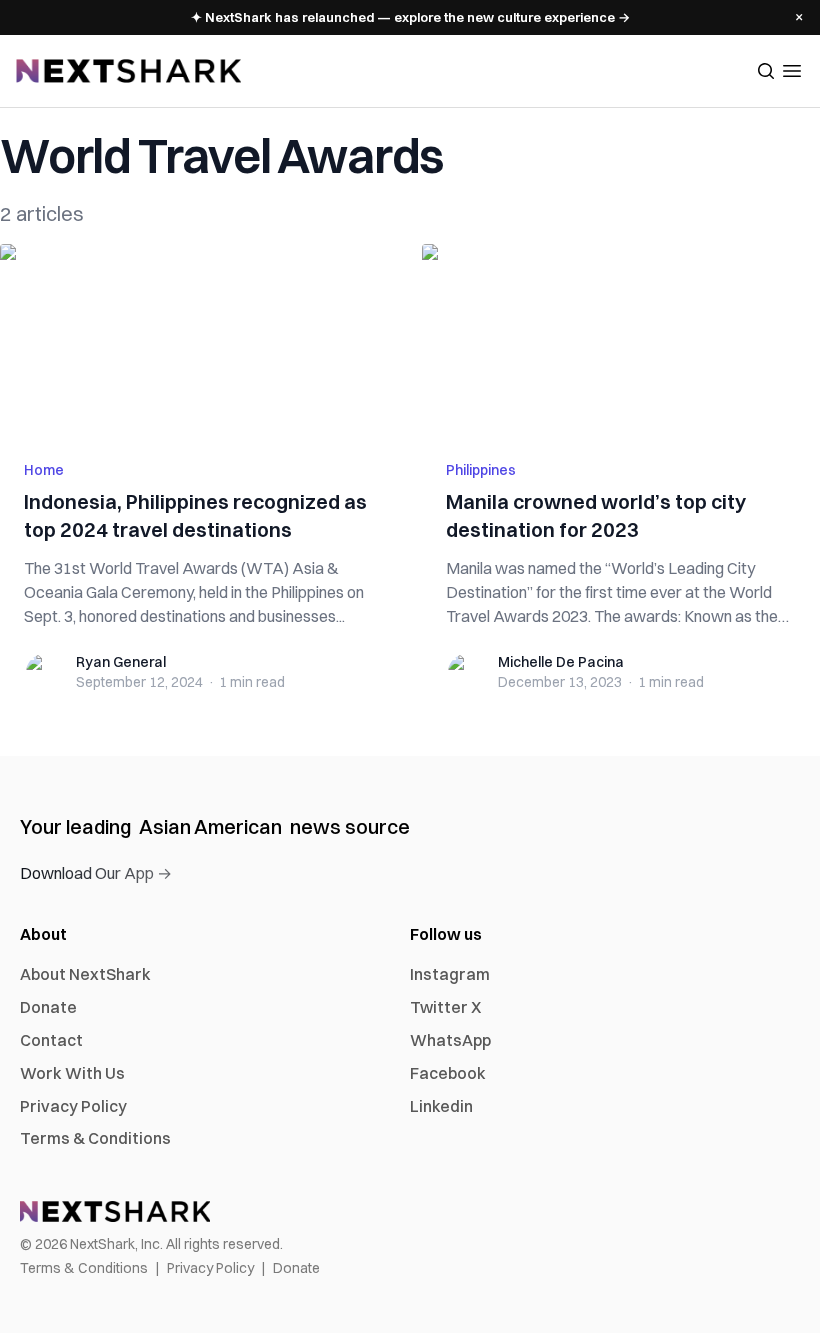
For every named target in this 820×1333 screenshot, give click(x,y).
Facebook (448, 1073)
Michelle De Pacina (561, 662)
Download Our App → (96, 873)
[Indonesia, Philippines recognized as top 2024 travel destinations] (199, 340)
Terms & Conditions (95, 1138)
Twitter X (445, 1007)
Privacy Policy (73, 1106)
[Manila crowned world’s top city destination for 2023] (621, 340)
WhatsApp (450, 1040)
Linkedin (441, 1106)
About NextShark (85, 974)
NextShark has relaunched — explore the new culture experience (410, 17)
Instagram (450, 974)
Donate (48, 1007)
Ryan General (121, 662)
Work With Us (72, 1073)
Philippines (481, 470)
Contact (51, 1040)
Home (44, 470)
